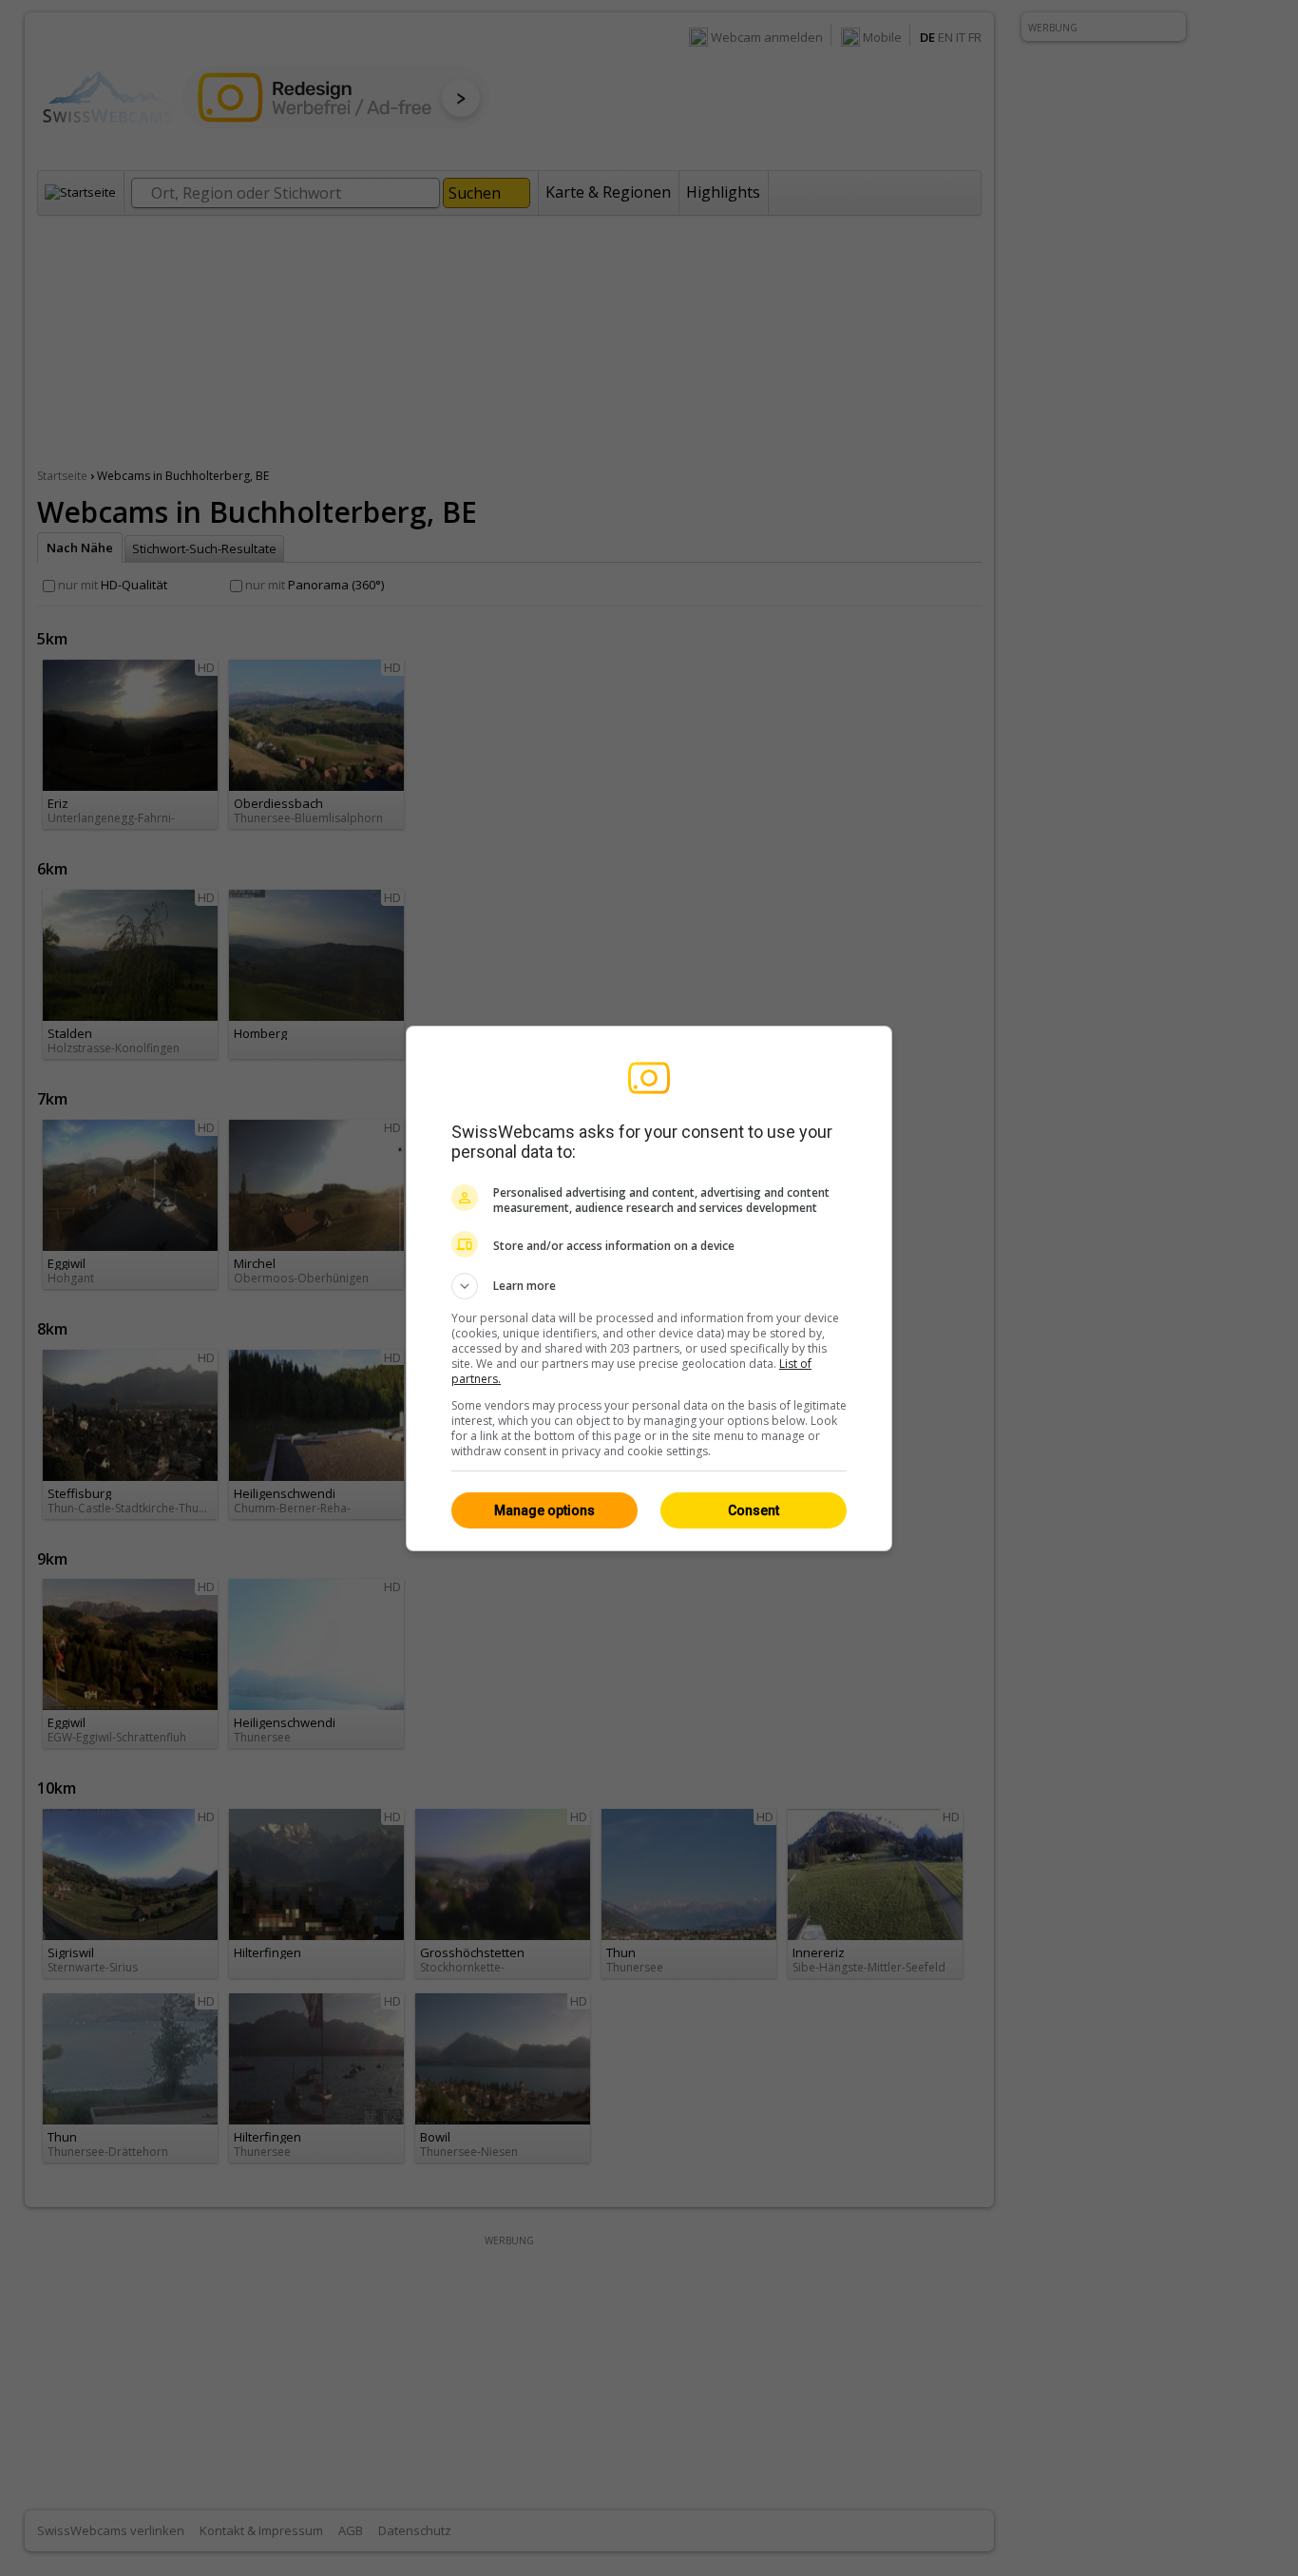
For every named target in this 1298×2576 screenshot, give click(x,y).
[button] (649, 1286)
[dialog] (649, 1288)
